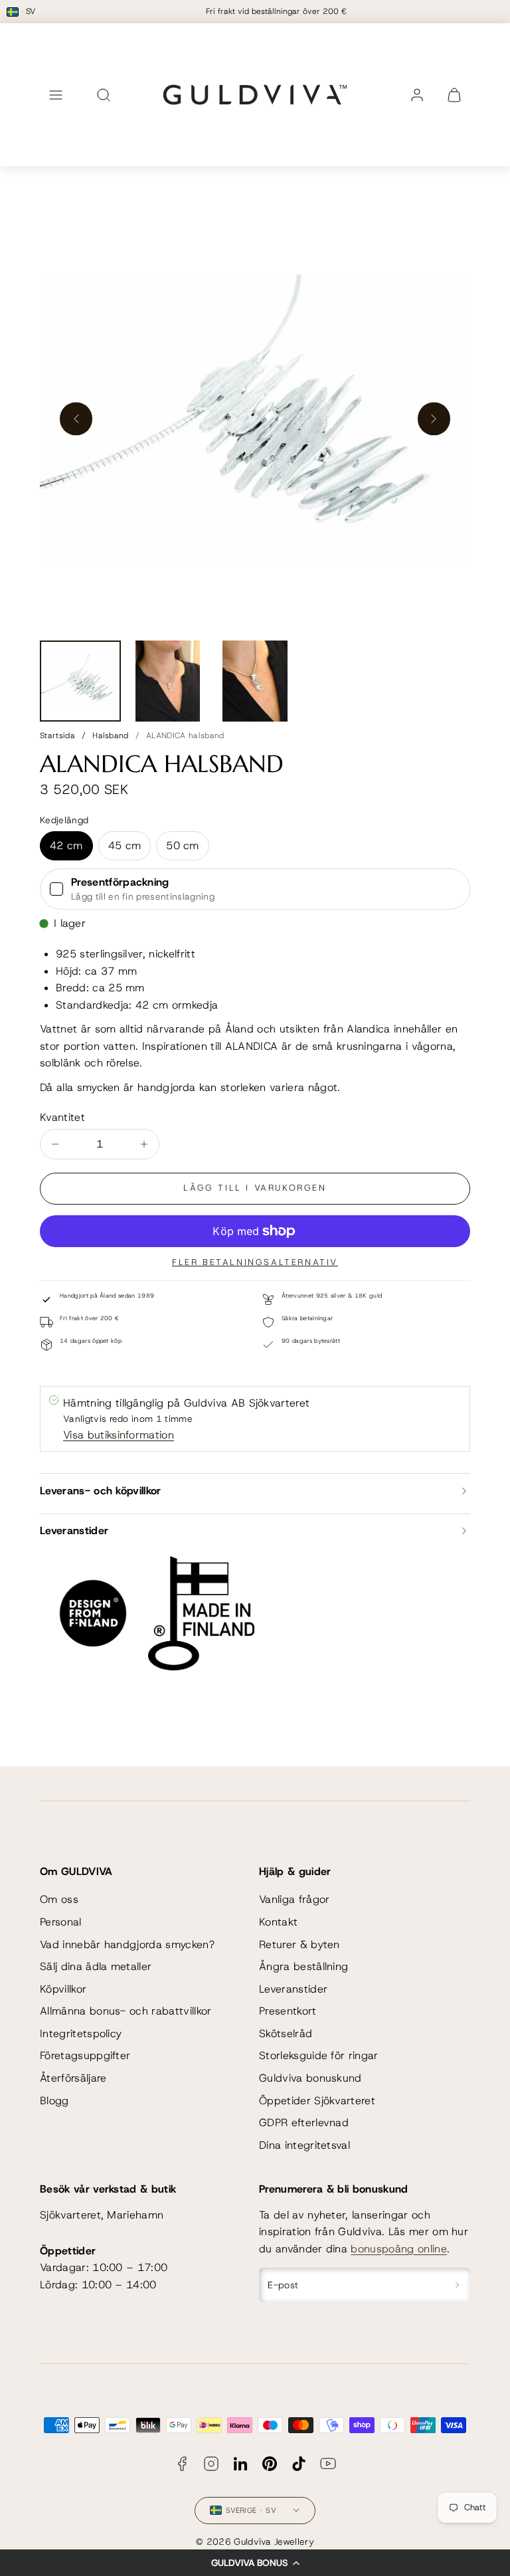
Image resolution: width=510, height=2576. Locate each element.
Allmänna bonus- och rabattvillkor (126, 2011)
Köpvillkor (63, 1989)
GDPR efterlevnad (304, 2123)
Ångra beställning (303, 1966)
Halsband (111, 736)
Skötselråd (286, 2033)
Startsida (57, 736)
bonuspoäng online (398, 2249)
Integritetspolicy (81, 2033)
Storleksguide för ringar (319, 2055)
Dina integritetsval (304, 2145)
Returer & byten (299, 1944)
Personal (61, 1922)
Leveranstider (293, 1989)
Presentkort (288, 2011)
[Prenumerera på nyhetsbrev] (457, 2285)
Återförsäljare (73, 2078)
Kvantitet (62, 1117)
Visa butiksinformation (119, 1435)
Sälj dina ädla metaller (96, 1966)
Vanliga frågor (294, 1899)
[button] (255, 2563)
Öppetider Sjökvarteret (317, 2101)
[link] (417, 95)
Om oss (59, 1899)
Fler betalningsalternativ (255, 1262)
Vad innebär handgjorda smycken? (127, 1944)
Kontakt (278, 1922)
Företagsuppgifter (85, 2055)
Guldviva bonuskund (310, 2078)
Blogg (54, 2101)
